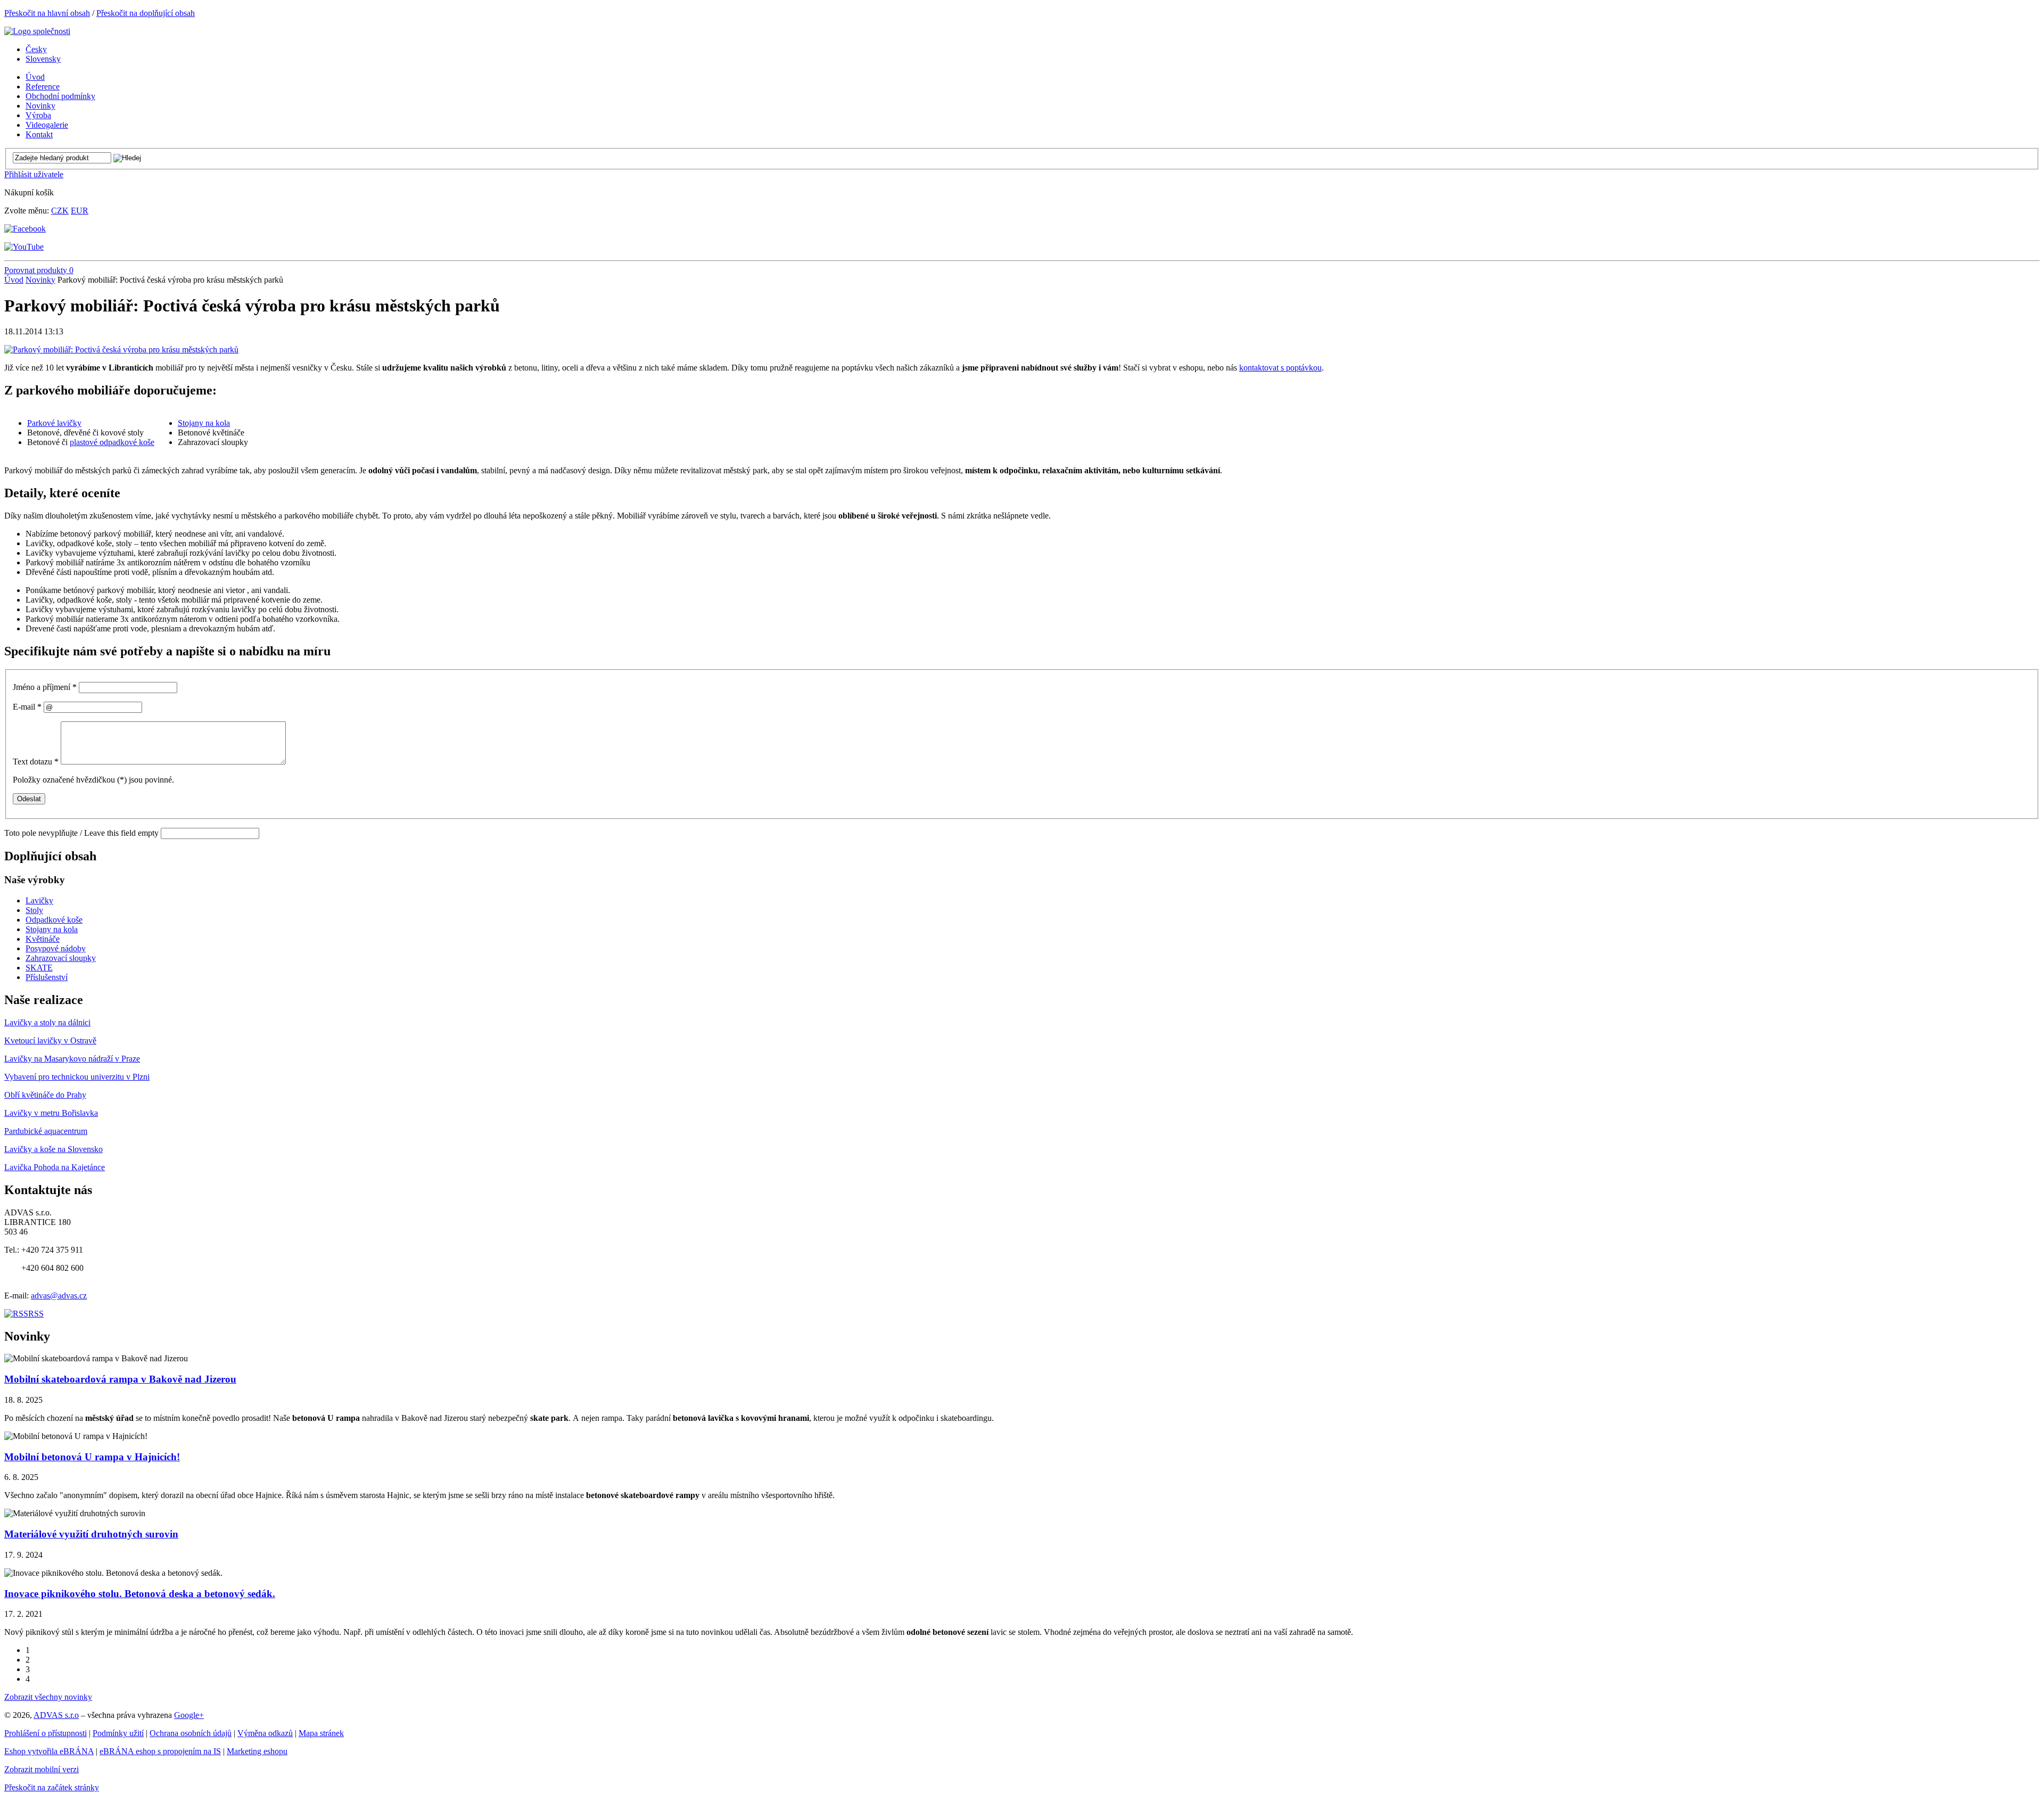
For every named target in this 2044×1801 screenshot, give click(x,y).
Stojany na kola (204, 423)
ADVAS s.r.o (56, 1715)
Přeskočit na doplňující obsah (146, 13)
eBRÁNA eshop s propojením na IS (160, 1751)
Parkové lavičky (54, 423)
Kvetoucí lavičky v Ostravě (50, 1041)
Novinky (40, 280)
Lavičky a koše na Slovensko (53, 1149)
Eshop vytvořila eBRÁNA (49, 1751)
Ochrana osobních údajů (191, 1733)
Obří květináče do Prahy (45, 1095)
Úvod (14, 280)
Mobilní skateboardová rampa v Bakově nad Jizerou (120, 1379)
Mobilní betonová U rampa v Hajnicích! (92, 1457)
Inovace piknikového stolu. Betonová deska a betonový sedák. (140, 1594)
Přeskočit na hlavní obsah (47, 13)
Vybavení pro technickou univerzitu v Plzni (77, 1077)
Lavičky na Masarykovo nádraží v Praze (72, 1059)
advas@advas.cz (59, 1296)
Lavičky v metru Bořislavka (51, 1113)
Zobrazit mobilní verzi (42, 1769)
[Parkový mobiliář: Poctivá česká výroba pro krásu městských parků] (121, 349)
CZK (60, 211)
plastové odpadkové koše (112, 442)
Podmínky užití (118, 1733)
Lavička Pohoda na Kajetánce (55, 1167)
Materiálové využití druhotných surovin (91, 1534)
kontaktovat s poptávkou (1280, 368)
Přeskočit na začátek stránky (52, 1787)
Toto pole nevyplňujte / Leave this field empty (81, 833)
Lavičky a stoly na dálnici (47, 1022)
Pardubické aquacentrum (46, 1131)
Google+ (189, 1715)
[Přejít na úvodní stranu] (37, 31)
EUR (80, 211)
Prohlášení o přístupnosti (46, 1733)
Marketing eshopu (257, 1751)
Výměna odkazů (265, 1733)
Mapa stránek (321, 1733)
